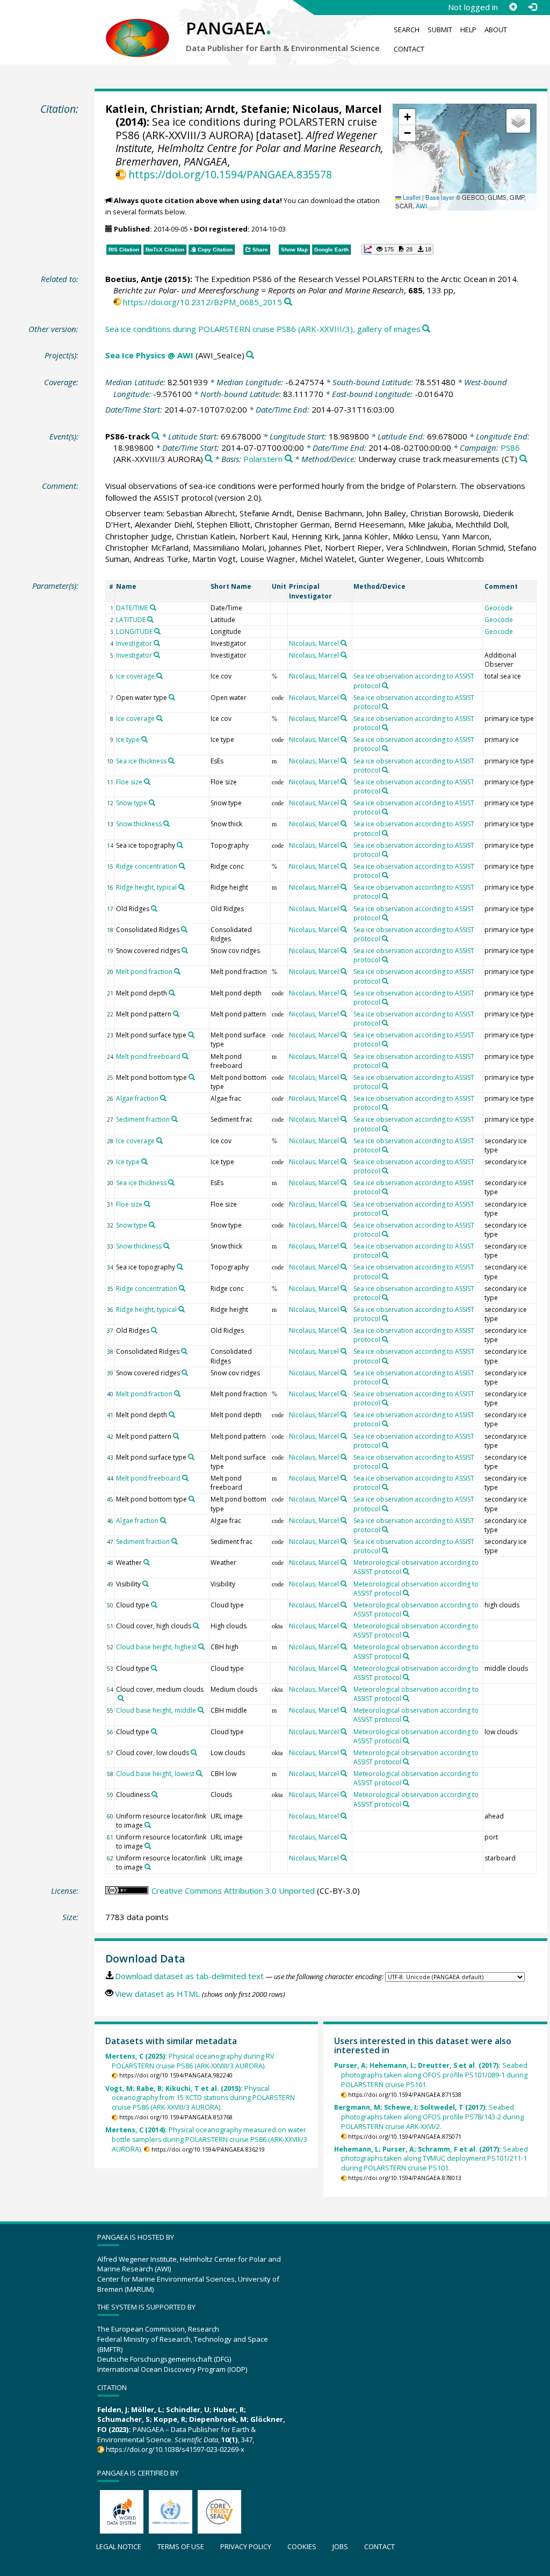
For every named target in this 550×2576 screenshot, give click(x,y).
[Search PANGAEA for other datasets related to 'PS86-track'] (155, 436)
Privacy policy (246, 2546)
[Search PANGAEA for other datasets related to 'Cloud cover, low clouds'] (194, 1752)
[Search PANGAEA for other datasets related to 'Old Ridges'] (154, 908)
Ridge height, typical (146, 887)
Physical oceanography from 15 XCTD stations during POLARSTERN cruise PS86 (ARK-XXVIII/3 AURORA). (200, 2098)
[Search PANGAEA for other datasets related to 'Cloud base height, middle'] (201, 1710)
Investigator (134, 643)
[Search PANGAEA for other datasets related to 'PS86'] (209, 459)
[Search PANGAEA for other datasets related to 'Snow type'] (152, 803)
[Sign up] (513, 7)
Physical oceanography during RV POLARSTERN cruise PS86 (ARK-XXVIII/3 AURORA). (190, 2061)
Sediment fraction (143, 1119)
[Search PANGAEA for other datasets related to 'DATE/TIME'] (153, 608)
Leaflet (411, 197)
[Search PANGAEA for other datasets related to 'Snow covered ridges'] (185, 950)
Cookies (302, 2546)
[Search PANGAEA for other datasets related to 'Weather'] (147, 1562)
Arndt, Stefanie (246, 109)
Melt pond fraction (144, 972)
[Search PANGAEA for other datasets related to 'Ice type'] (144, 739)
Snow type (132, 803)
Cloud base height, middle (156, 1710)
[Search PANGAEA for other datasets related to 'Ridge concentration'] (182, 866)
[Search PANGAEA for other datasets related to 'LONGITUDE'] (157, 631)
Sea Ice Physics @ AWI (149, 355)
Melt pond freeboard (148, 1056)
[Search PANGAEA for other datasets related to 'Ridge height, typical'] (182, 887)
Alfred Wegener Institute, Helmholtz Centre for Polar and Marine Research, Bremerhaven (249, 148)
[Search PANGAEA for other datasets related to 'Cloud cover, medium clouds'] (121, 1698)
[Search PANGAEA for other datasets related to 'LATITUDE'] (150, 619)
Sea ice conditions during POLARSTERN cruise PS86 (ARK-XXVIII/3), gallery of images (263, 329)
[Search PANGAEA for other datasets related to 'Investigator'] (157, 643)
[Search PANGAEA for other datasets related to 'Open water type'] (172, 697)
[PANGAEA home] (137, 27)
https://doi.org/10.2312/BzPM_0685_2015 (202, 302)
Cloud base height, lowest (155, 1774)
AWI (421, 206)
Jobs (340, 2546)
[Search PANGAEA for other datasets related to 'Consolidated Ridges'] (184, 929)
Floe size (129, 782)
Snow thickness (139, 824)
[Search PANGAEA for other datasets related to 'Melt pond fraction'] (177, 971)
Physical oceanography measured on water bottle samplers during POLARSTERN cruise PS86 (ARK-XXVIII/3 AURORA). (207, 2140)
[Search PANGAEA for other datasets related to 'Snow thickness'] (167, 824)
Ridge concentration (147, 866)
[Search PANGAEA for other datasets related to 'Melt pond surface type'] (191, 1035)
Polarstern (263, 459)
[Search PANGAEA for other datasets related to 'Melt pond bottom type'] (192, 1077)
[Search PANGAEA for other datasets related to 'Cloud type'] (154, 1605)
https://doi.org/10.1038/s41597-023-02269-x (175, 2449)
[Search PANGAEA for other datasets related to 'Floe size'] (147, 782)
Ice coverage (135, 676)
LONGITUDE (134, 632)
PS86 (510, 448)
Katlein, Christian (153, 109)
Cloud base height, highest (156, 1647)
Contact (409, 49)
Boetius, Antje (134, 279)
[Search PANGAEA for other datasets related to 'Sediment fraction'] (175, 1119)
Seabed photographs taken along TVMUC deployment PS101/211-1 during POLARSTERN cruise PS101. (431, 2159)
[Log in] (532, 7)
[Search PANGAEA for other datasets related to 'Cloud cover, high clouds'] (196, 1626)
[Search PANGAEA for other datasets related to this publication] (288, 302)
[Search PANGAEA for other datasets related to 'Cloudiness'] (155, 1794)
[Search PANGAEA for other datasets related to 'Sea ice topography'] (180, 845)
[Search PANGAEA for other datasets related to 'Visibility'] (146, 1584)
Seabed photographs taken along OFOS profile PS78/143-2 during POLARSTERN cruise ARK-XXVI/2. (429, 2117)
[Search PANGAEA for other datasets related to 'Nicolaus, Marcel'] (344, 643)
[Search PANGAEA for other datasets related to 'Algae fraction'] (163, 1098)
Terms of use (181, 2546)
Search (407, 30)
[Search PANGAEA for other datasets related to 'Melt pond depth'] (172, 993)
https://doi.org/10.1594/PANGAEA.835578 (230, 174)
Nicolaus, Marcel (337, 109)
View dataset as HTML (157, 1994)
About (496, 30)
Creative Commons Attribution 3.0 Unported (233, 1890)
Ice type (128, 739)
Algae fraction (137, 1098)
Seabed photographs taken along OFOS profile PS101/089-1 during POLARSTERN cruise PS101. (431, 2075)
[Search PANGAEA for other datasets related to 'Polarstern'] (289, 459)
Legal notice (119, 2546)
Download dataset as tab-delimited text (189, 1976)
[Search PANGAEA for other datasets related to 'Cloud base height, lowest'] (199, 1773)
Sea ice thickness (141, 761)
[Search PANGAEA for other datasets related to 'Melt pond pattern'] (176, 1014)
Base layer (440, 197)
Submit (440, 30)
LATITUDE (131, 620)
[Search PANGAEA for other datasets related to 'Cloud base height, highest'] (201, 1647)
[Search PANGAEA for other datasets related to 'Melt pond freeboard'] (185, 1056)
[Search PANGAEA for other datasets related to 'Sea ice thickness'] (171, 761)
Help (468, 30)
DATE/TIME (132, 608)
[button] (407, 117)
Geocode (499, 608)
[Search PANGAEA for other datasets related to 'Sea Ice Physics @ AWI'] (250, 355)
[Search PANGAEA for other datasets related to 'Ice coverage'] (160, 676)
